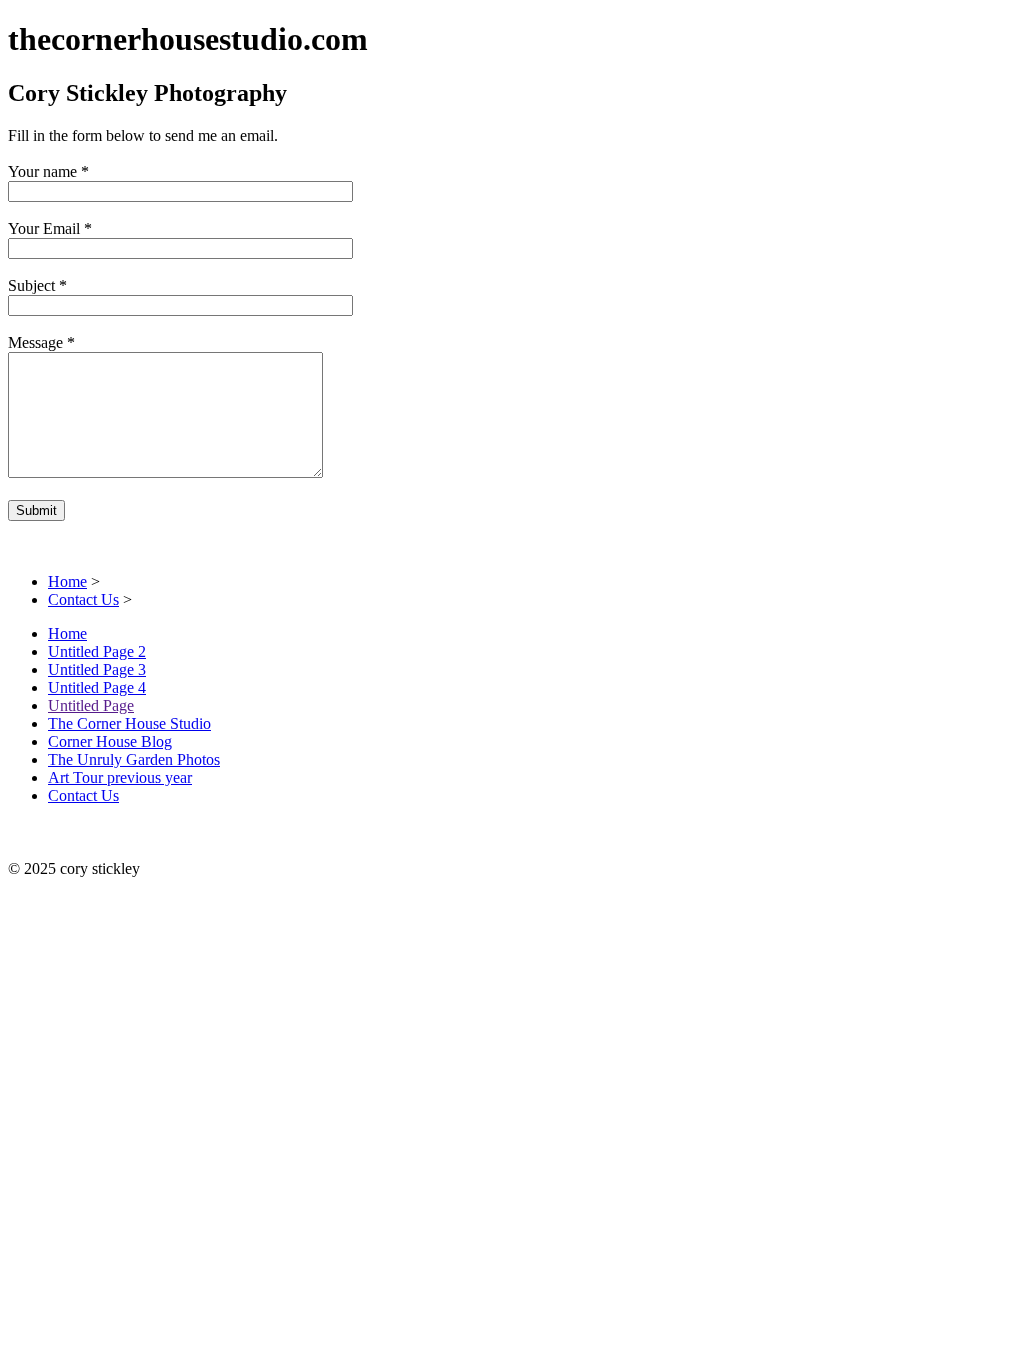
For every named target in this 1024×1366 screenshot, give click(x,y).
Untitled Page (91, 705)
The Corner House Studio (129, 723)
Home (67, 581)
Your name (42, 171)
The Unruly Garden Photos (134, 759)
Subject (31, 285)
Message (35, 342)
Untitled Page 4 (97, 687)
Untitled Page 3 (97, 669)
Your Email (44, 228)
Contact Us (83, 599)
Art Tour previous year (120, 777)
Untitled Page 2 (97, 651)
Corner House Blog (110, 741)
